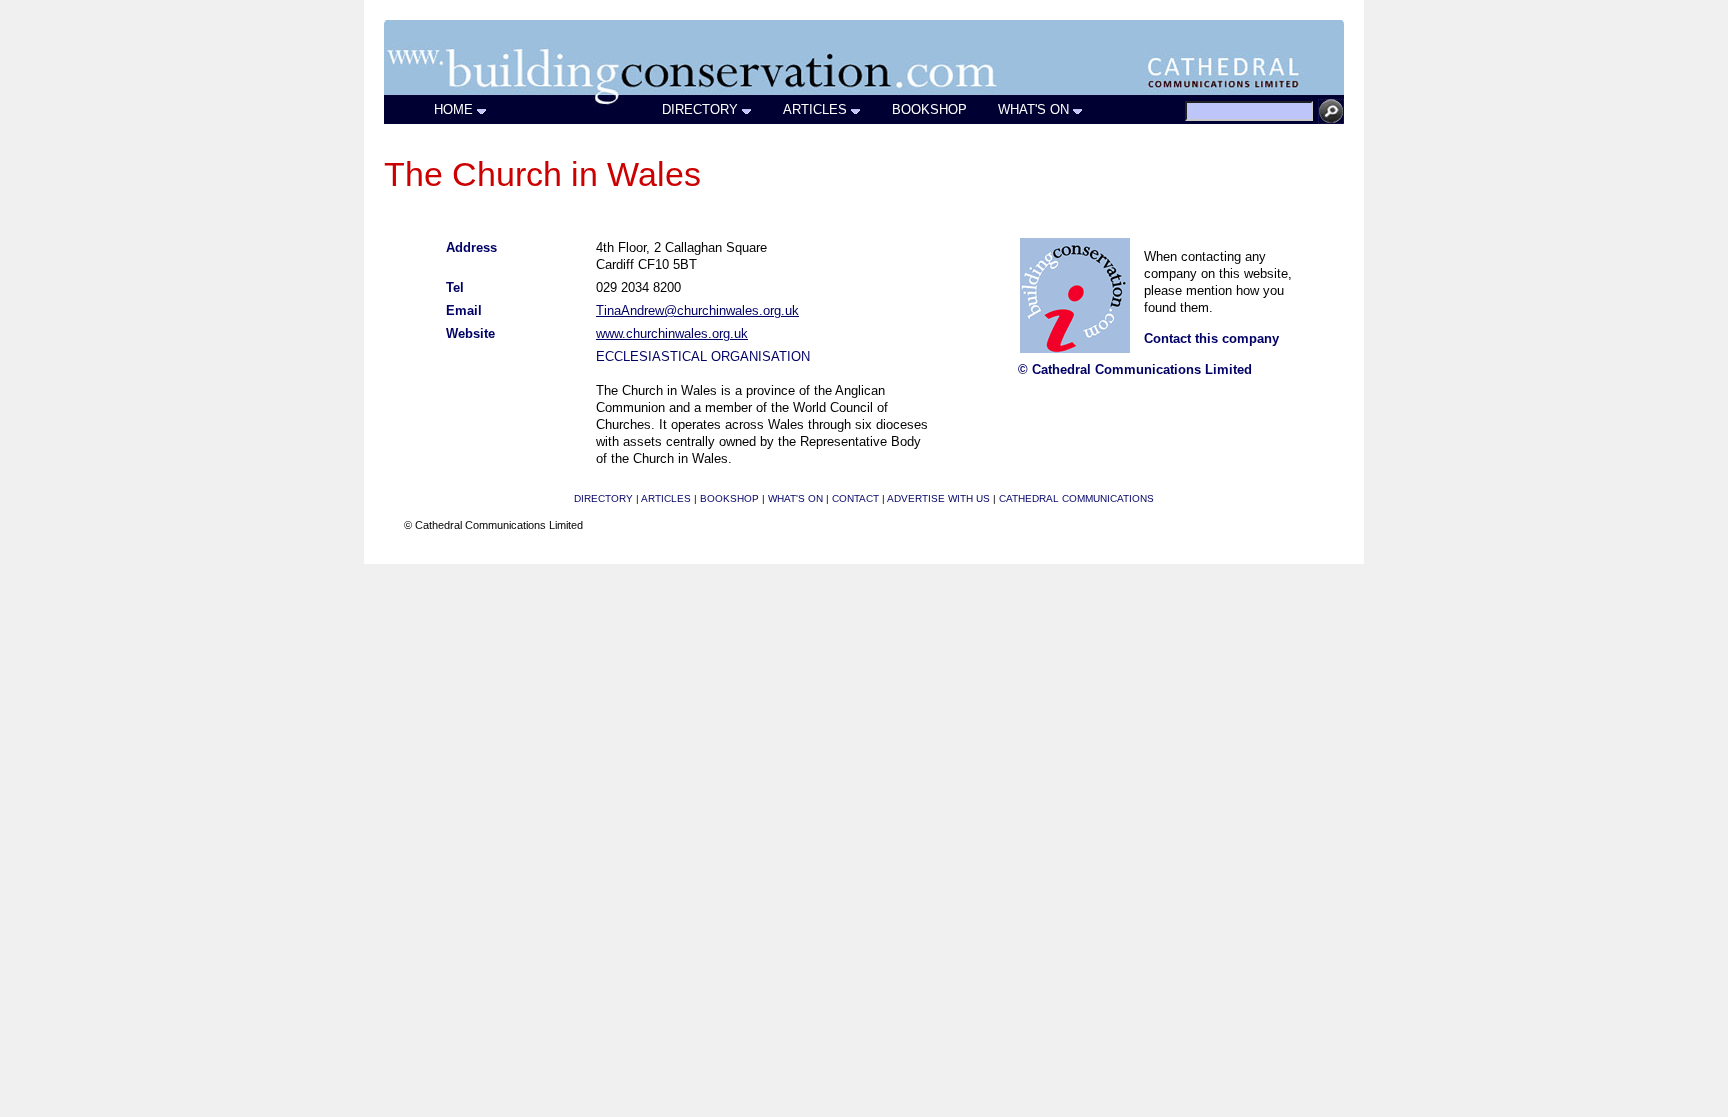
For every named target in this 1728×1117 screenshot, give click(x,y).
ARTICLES (815, 109)
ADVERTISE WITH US (938, 498)
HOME (453, 109)
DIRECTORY (700, 109)
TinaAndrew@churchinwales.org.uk (697, 310)
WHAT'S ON (1033, 109)
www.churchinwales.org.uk (672, 333)
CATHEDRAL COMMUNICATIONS (1076, 498)
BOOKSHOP (929, 109)
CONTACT (855, 498)
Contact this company (1211, 338)
